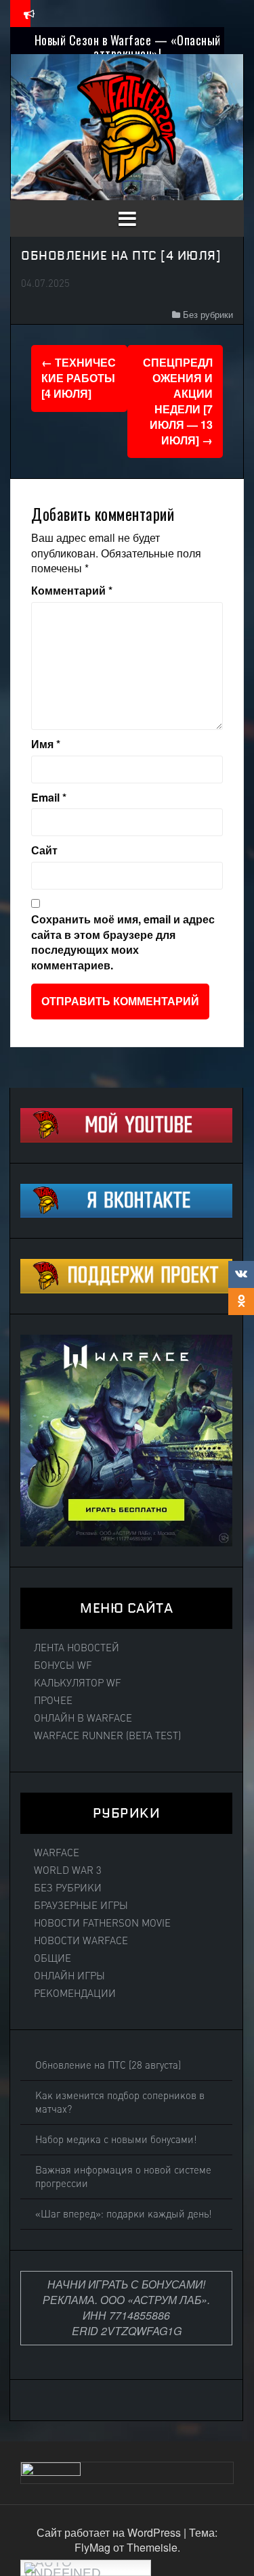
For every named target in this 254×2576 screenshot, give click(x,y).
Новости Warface (81, 1941)
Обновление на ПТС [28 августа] (108, 2065)
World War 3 (68, 1870)
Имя (46, 744)
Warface (57, 1853)
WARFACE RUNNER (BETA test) (107, 1736)
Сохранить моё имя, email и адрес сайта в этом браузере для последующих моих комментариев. (123, 943)
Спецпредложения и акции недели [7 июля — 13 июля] (178, 401)
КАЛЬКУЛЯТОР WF (78, 1683)
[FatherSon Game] (127, 125)
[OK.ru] (241, 1302)
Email (49, 798)
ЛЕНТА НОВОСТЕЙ (77, 1648)
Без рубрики (208, 314)
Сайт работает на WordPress (110, 2532)
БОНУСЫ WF (63, 1665)
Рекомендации (75, 1994)
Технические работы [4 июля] (79, 378)
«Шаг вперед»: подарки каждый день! (124, 2214)
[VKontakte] (241, 1274)
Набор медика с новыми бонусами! (116, 2140)
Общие (52, 1958)
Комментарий (72, 591)
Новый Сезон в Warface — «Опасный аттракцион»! (128, 47)
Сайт (44, 850)
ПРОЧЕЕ (53, 1701)
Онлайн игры (69, 1976)
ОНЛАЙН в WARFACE (83, 1718)
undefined (63, 2571)
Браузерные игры (81, 1906)
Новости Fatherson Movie (102, 1923)
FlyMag (92, 2547)
